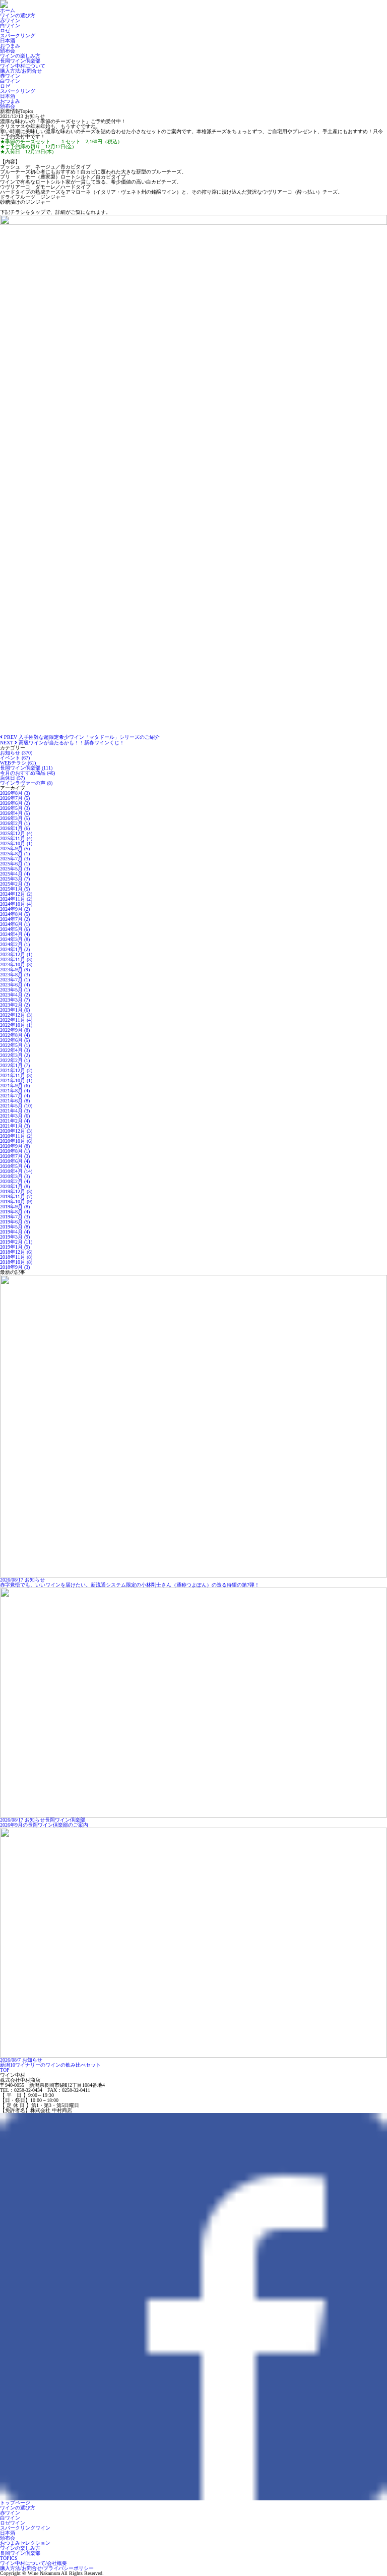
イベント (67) (15, 758)
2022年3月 (15, 1055)
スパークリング (18, 36)
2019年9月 (15, 1207)
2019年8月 (15, 1212)
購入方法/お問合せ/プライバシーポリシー (47, 2568)
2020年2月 (15, 1181)
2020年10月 (16, 1141)
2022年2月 (15, 1060)
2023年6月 (15, 985)
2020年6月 (15, 1161)
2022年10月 (16, 1025)
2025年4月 (15, 874)
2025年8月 (15, 854)
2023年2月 (15, 1005)
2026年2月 (15, 823)
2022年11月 (16, 1020)
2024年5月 (15, 929)
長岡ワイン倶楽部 (20, 61)
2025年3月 (15, 879)
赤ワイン (10, 20)
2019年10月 (16, 1202)
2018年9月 (15, 1267)
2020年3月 (15, 1176)
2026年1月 (15, 828)
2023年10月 (16, 964)
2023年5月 (15, 990)
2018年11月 (16, 1257)
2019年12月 (16, 1191)
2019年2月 (16, 1242)
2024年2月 (15, 944)
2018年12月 (16, 1252)
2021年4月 (15, 1111)
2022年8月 (15, 1035)
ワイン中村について (23, 66)
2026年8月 (15, 793)
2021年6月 (15, 1101)
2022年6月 (15, 1040)
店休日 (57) (12, 778)
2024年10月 (16, 904)
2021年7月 (15, 1096)
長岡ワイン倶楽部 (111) (26, 768)
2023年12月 (16, 954)
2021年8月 (15, 1091)
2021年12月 (16, 1070)
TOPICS (9, 2558)
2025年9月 (15, 848)
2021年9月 (15, 1086)
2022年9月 (15, 1030)
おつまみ (10, 46)
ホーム (8, 10)
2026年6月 (15, 803)
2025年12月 (16, 833)
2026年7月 (15, 798)
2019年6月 (15, 1222)
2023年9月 (15, 970)
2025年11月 (16, 838)
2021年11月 (16, 1075)
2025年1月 (15, 889)
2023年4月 (15, 995)
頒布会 (8, 51)
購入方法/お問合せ (21, 71)
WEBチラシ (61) (18, 763)
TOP (5, 2070)
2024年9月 (15, 909)
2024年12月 (16, 894)
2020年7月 (15, 1156)
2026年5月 (15, 808)
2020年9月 (15, 1146)
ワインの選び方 (18, 15)
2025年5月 (15, 869)
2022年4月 (15, 1050)
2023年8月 (15, 975)
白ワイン (10, 25)
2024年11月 (16, 899)
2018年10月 (16, 1262)
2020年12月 (16, 1131)
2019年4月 (15, 1232)
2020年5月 (15, 1166)
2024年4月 (15, 934)
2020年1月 (15, 1186)
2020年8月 (15, 1151)
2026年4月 (15, 813)
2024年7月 (15, 919)
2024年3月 (15, 939)
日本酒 (8, 41)
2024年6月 (15, 924)
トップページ (15, 2503)
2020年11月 (16, 1136)
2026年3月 (15, 818)
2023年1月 (15, 1010)
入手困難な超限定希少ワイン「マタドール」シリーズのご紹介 (81, 737)
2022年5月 (15, 1045)
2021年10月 (16, 1080)
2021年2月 (15, 1121)
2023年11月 (16, 959)
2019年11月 (16, 1196)
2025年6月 (15, 864)
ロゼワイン (13, 2523)
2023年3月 (15, 1000)
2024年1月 (15, 949)
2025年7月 (15, 859)
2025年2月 (15, 884)
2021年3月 (15, 1116)
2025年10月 (16, 843)
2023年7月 (15, 980)
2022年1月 (15, 1065)
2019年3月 (15, 1237)
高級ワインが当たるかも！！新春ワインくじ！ (62, 743)
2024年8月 (15, 914)
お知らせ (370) (16, 753)
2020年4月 (16, 1171)
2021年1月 (15, 1126)
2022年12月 (16, 1015)
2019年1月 (15, 1247)
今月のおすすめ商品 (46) (27, 773)
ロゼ (5, 31)
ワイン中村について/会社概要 (34, 2563)
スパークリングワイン (25, 2528)
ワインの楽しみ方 (20, 56)
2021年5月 (16, 1106)
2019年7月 (15, 1217)
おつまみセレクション (25, 2543)
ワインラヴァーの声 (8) (26, 783)
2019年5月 (15, 1227)
